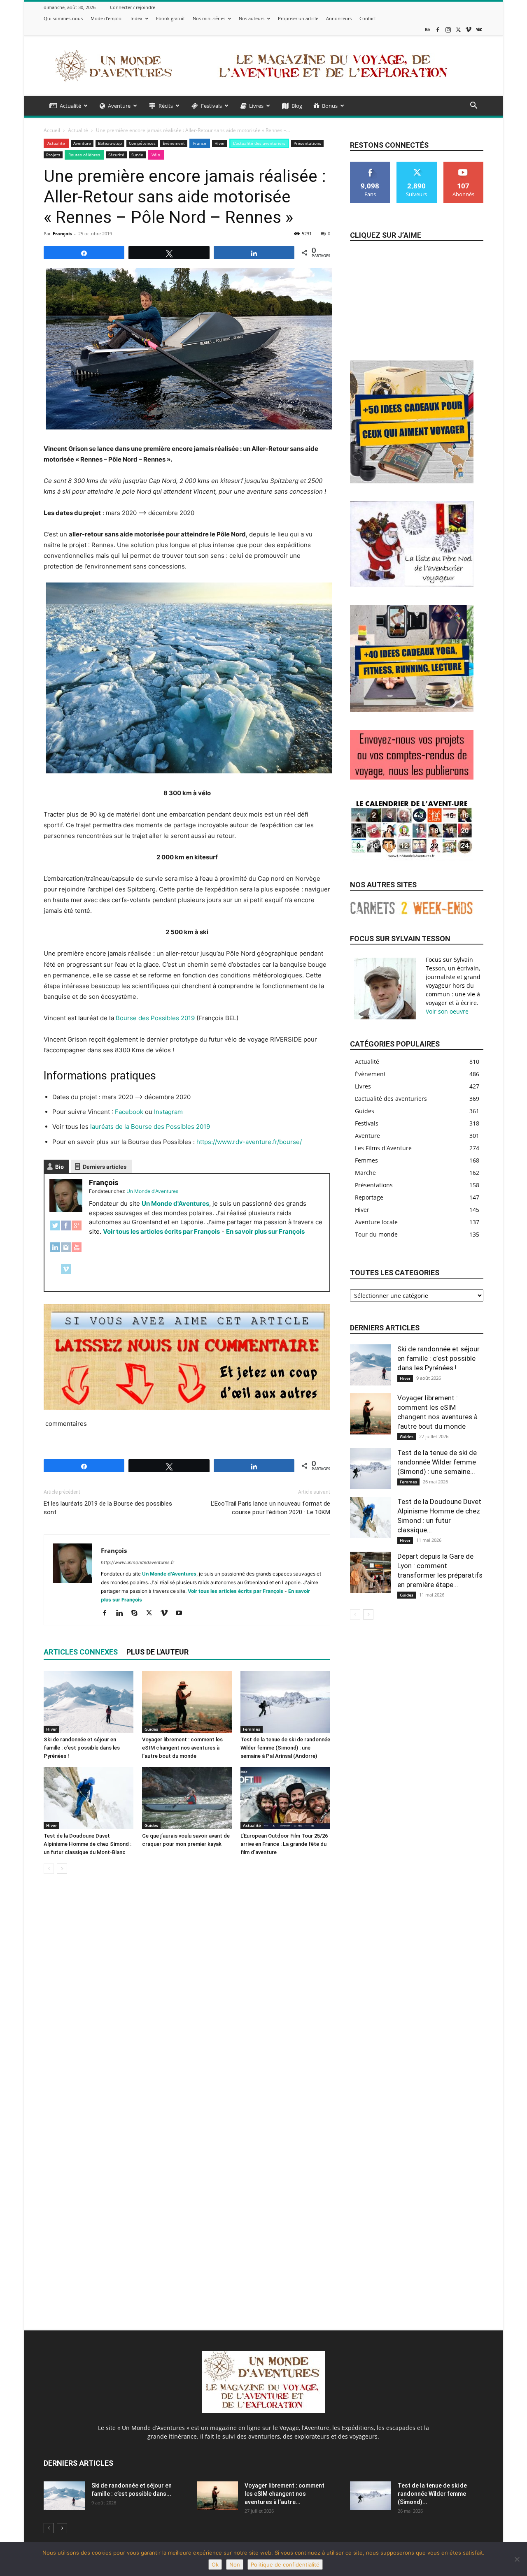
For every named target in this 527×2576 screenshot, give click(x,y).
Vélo (156, 155)
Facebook (129, 1112)
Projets (53, 155)
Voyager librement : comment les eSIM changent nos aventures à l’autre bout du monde (182, 1748)
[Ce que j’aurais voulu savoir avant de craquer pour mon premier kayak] (187, 1798)
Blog (297, 106)
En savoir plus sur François (265, 1231)
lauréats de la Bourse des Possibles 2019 (150, 1127)
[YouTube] (77, 1252)
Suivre (417, 165)
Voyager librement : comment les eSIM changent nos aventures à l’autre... (284, 2494)
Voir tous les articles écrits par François (161, 1231)
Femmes (252, 1729)
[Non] (517, 2559)
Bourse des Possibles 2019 (155, 1018)
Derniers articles (105, 1167)
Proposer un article (298, 18)
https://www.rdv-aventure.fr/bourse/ (249, 1142)
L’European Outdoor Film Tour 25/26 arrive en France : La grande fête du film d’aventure (284, 1844)
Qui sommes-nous (63, 18)
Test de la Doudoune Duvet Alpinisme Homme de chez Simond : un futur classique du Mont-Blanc (87, 1844)
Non (235, 2564)
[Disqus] (187, 1996)
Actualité (70, 106)
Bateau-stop (110, 143)
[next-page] (62, 1869)
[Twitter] (55, 1230)
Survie (137, 155)
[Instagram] (448, 29)
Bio (59, 1167)
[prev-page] (49, 1869)
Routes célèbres (84, 155)
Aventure (119, 106)
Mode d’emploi (107, 18)
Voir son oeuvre (447, 1011)
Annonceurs (339, 18)
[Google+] (77, 1230)
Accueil (52, 130)
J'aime (370, 165)
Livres (256, 106)
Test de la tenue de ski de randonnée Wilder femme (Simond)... (432, 2494)
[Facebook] (438, 29)
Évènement (174, 143)
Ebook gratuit (170, 18)
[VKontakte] (479, 29)
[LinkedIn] (55, 1252)
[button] (473, 106)
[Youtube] (182, 1613)
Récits (166, 106)
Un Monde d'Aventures (175, 1203)
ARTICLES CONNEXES (81, 1652)
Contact (368, 18)
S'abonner (464, 165)
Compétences (142, 143)
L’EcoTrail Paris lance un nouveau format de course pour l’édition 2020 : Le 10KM (270, 1508)
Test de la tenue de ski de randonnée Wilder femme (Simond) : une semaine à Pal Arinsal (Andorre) (285, 1748)
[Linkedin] (122, 1613)
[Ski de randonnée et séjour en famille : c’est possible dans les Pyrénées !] (89, 1702)
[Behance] (427, 29)
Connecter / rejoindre (133, 7)
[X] (458, 29)
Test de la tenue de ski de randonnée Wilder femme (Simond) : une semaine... (437, 1462)
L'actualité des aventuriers (259, 143)
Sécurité (116, 155)
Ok (215, 2564)
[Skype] (137, 1613)
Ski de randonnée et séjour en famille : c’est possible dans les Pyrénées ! (82, 1748)
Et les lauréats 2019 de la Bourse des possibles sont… (108, 1508)
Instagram (168, 1112)
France (200, 143)
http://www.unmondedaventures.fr (138, 1562)
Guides (151, 1729)
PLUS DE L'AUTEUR (157, 1652)
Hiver (220, 143)
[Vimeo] (469, 29)
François (62, 233)
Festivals (211, 106)
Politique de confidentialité (285, 2564)
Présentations (307, 143)
